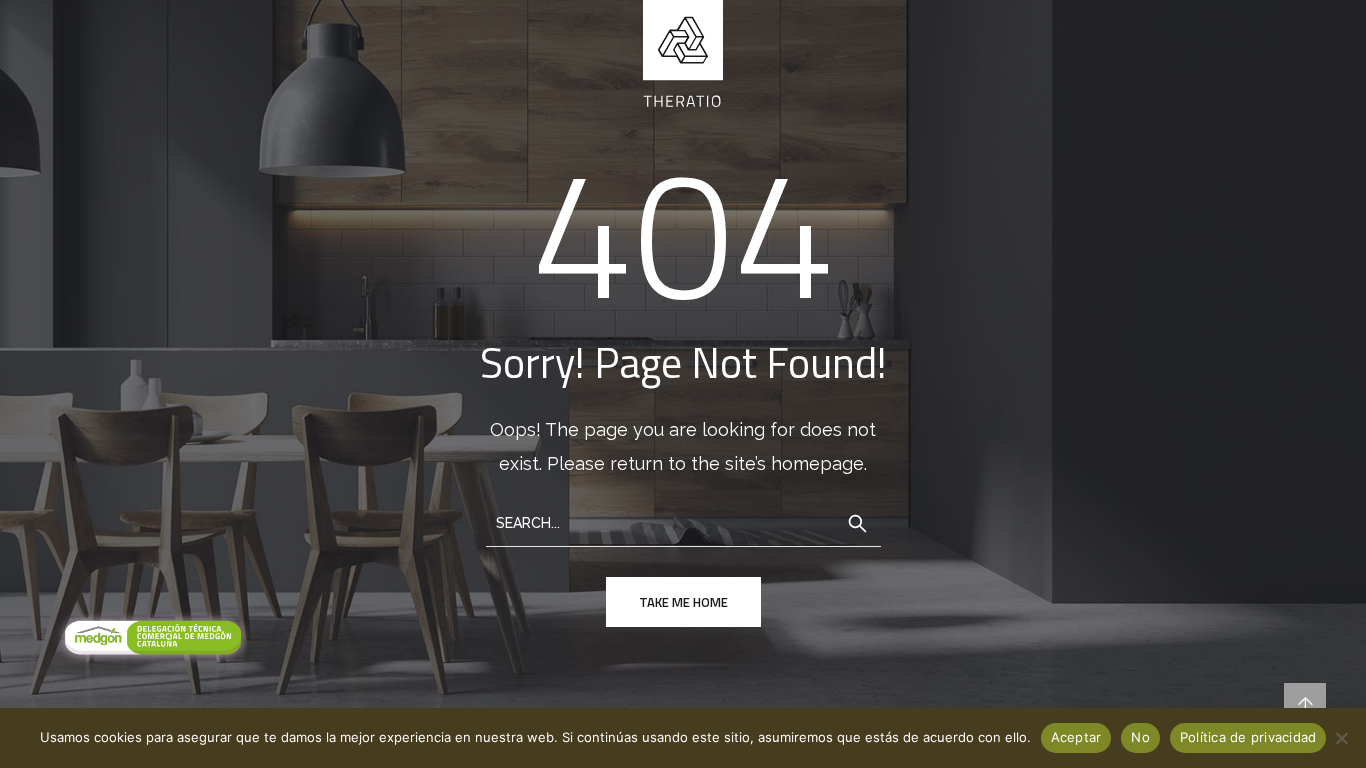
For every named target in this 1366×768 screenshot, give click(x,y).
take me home (683, 602)
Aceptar (1076, 737)
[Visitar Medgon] (150, 639)
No (1140, 737)
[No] (1341, 738)
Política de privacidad (1248, 737)
